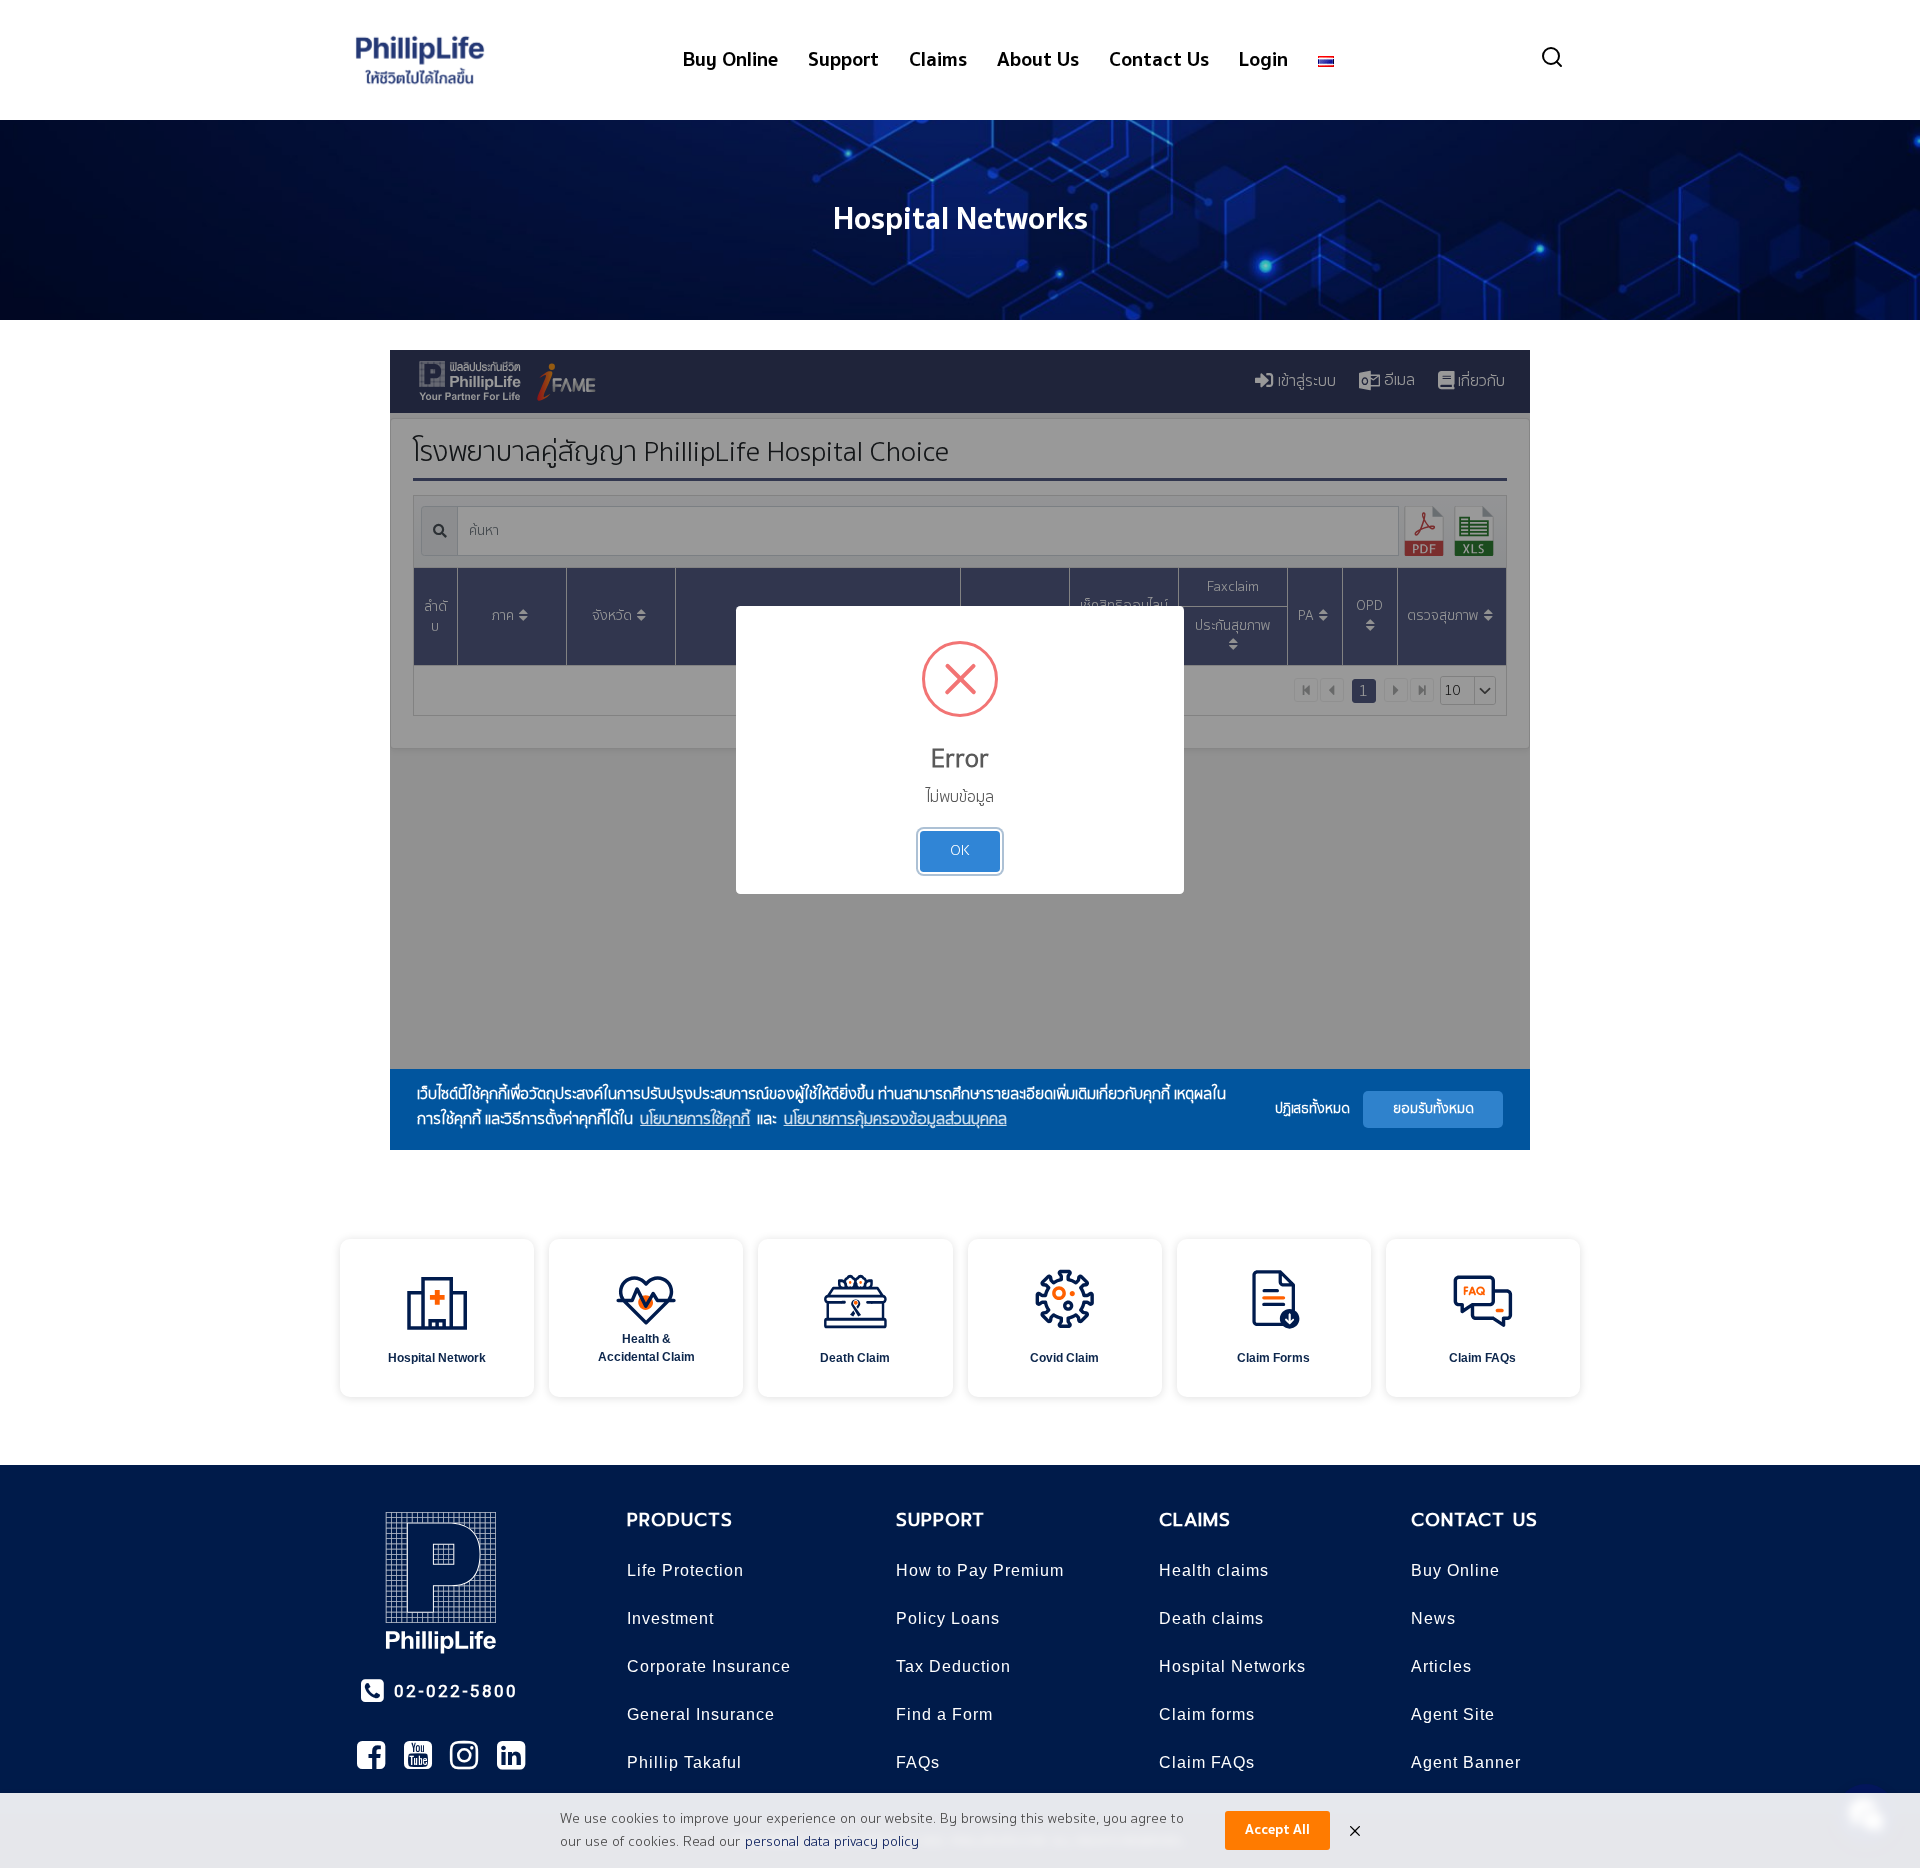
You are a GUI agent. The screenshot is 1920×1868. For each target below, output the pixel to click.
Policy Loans (948, 1618)
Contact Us (1159, 60)
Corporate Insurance (709, 1666)
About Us (1038, 60)
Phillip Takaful (684, 1762)
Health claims (1214, 1570)
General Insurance (701, 1714)
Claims (938, 60)
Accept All (1277, 1830)
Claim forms (1207, 1714)
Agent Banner (1466, 1762)
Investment (670, 1618)
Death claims (1211, 1618)
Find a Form (944, 1714)
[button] (437, 1318)
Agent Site (1453, 1714)
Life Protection (685, 1570)
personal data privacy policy (832, 1842)
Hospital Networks (960, 219)
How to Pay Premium (980, 1570)
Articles (1441, 1666)
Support (843, 60)
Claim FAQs (1207, 1762)
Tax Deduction (953, 1666)
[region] (960, 1315)
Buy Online (730, 60)
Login (1263, 60)
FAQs (918, 1762)
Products (680, 1520)
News (1433, 1618)
